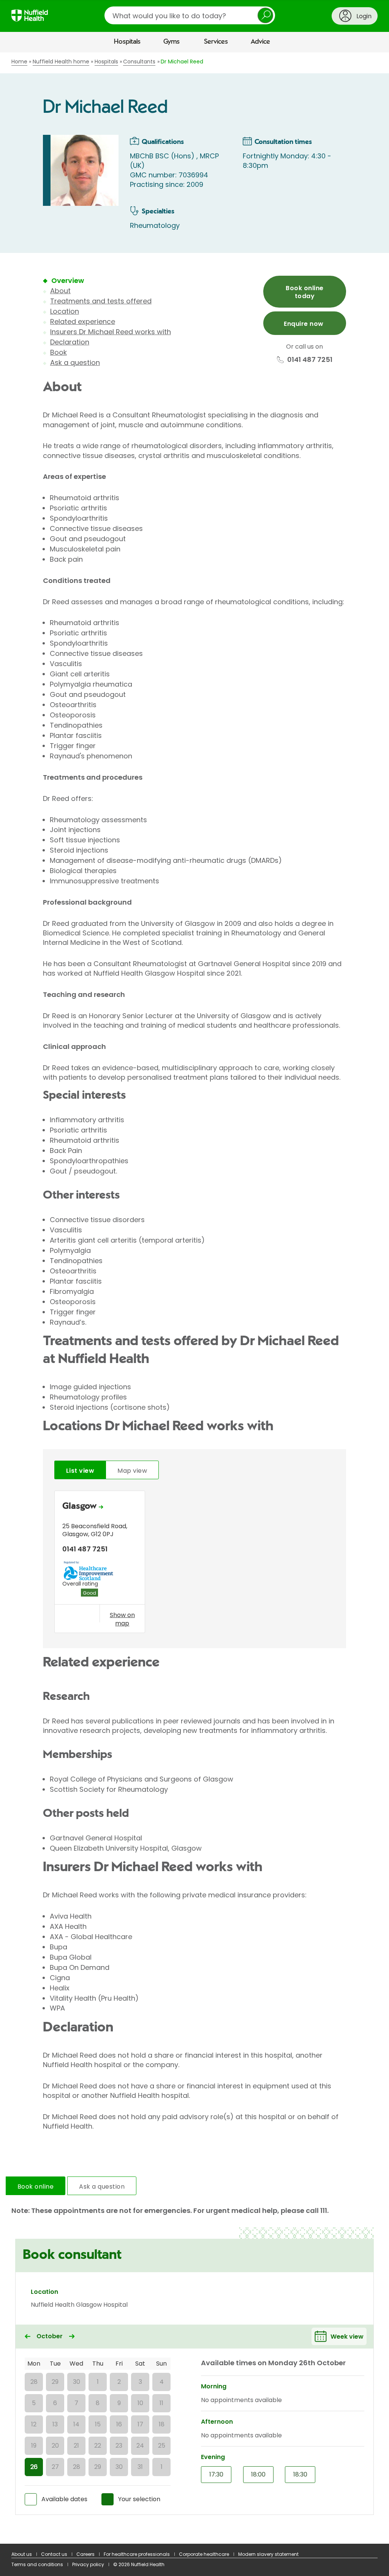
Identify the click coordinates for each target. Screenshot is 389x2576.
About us (22, 2554)
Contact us (54, 2554)
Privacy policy (88, 2564)
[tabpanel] (194, 1564)
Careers (85, 2554)
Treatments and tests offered (101, 301)
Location (65, 311)
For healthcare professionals (137, 2554)
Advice (260, 42)
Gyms (172, 42)
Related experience (83, 321)
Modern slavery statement (268, 2554)
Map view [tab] (132, 1471)
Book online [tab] (36, 2187)
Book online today (304, 292)
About (60, 291)
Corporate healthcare (204, 2554)
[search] (190, 15)
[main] (194, 1298)
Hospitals (127, 42)
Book (59, 352)
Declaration (70, 342)
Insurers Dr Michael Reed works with (111, 332)
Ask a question (75, 362)
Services (216, 42)
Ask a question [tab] (102, 2187)
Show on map (122, 1619)
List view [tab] (80, 1471)
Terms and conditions (37, 2564)
